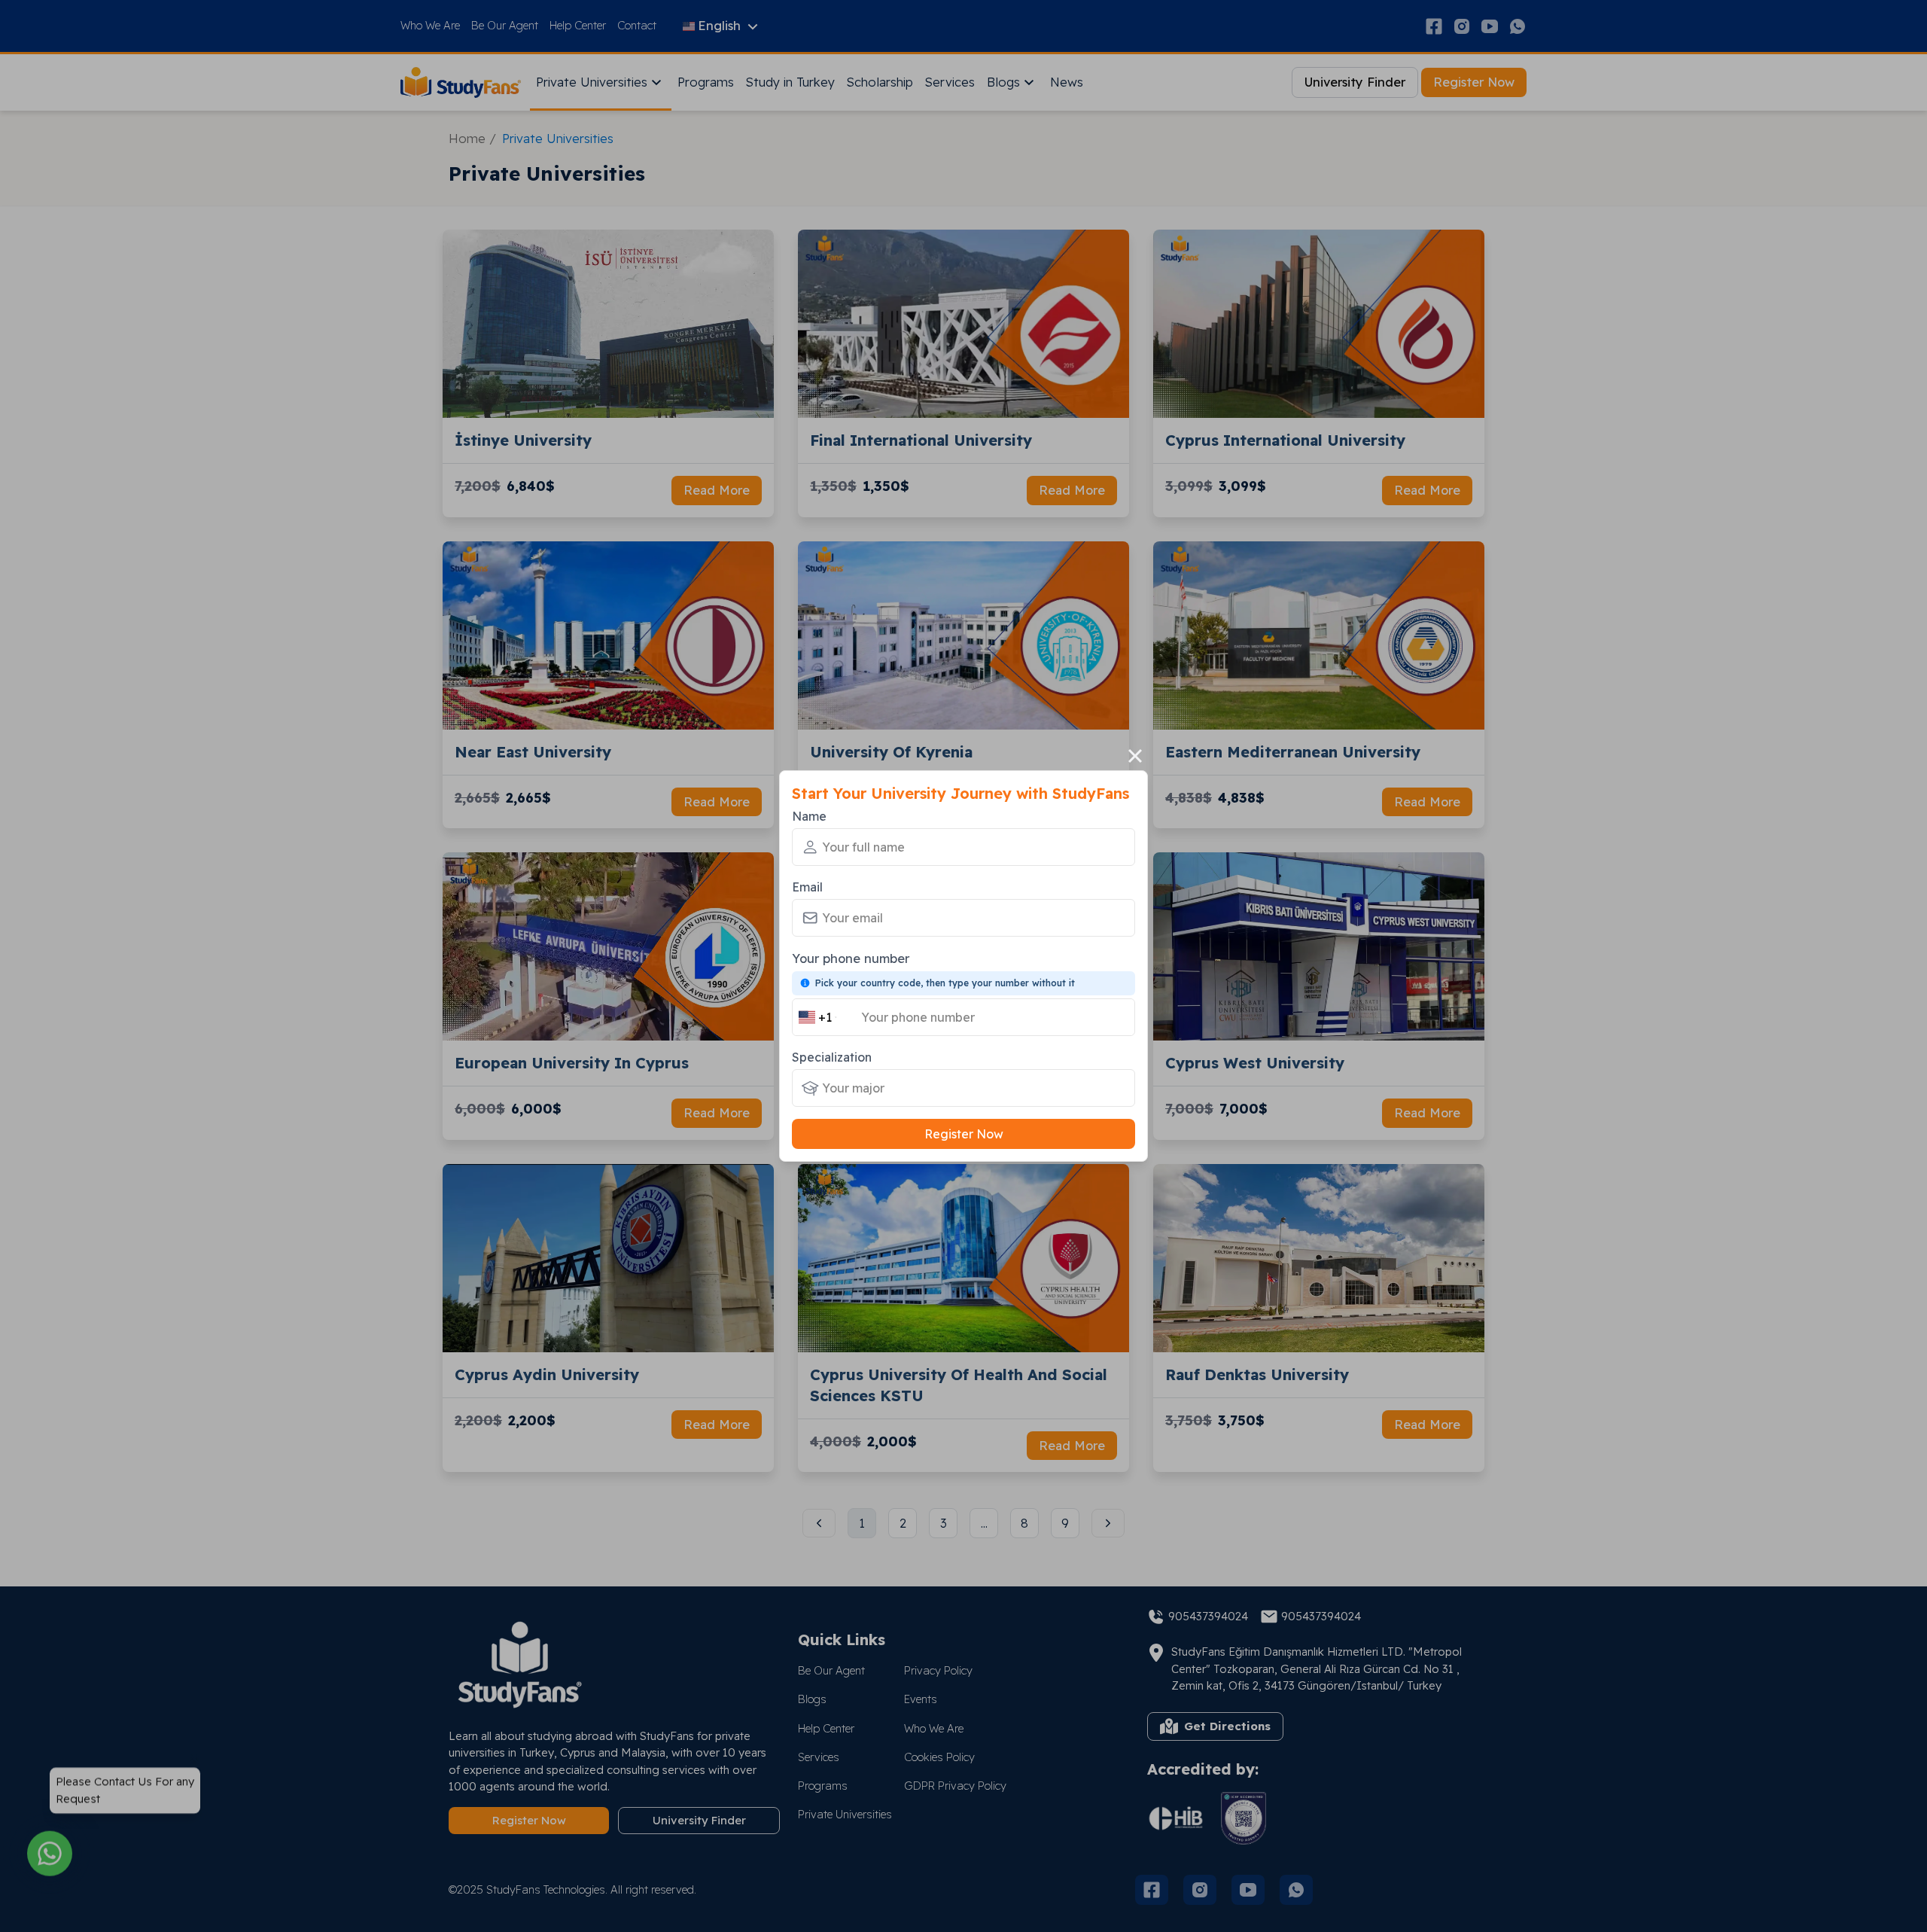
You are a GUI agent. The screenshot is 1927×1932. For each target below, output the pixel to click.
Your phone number (851, 958)
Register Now (964, 1134)
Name (809, 816)
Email (807, 887)
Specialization (832, 1057)
